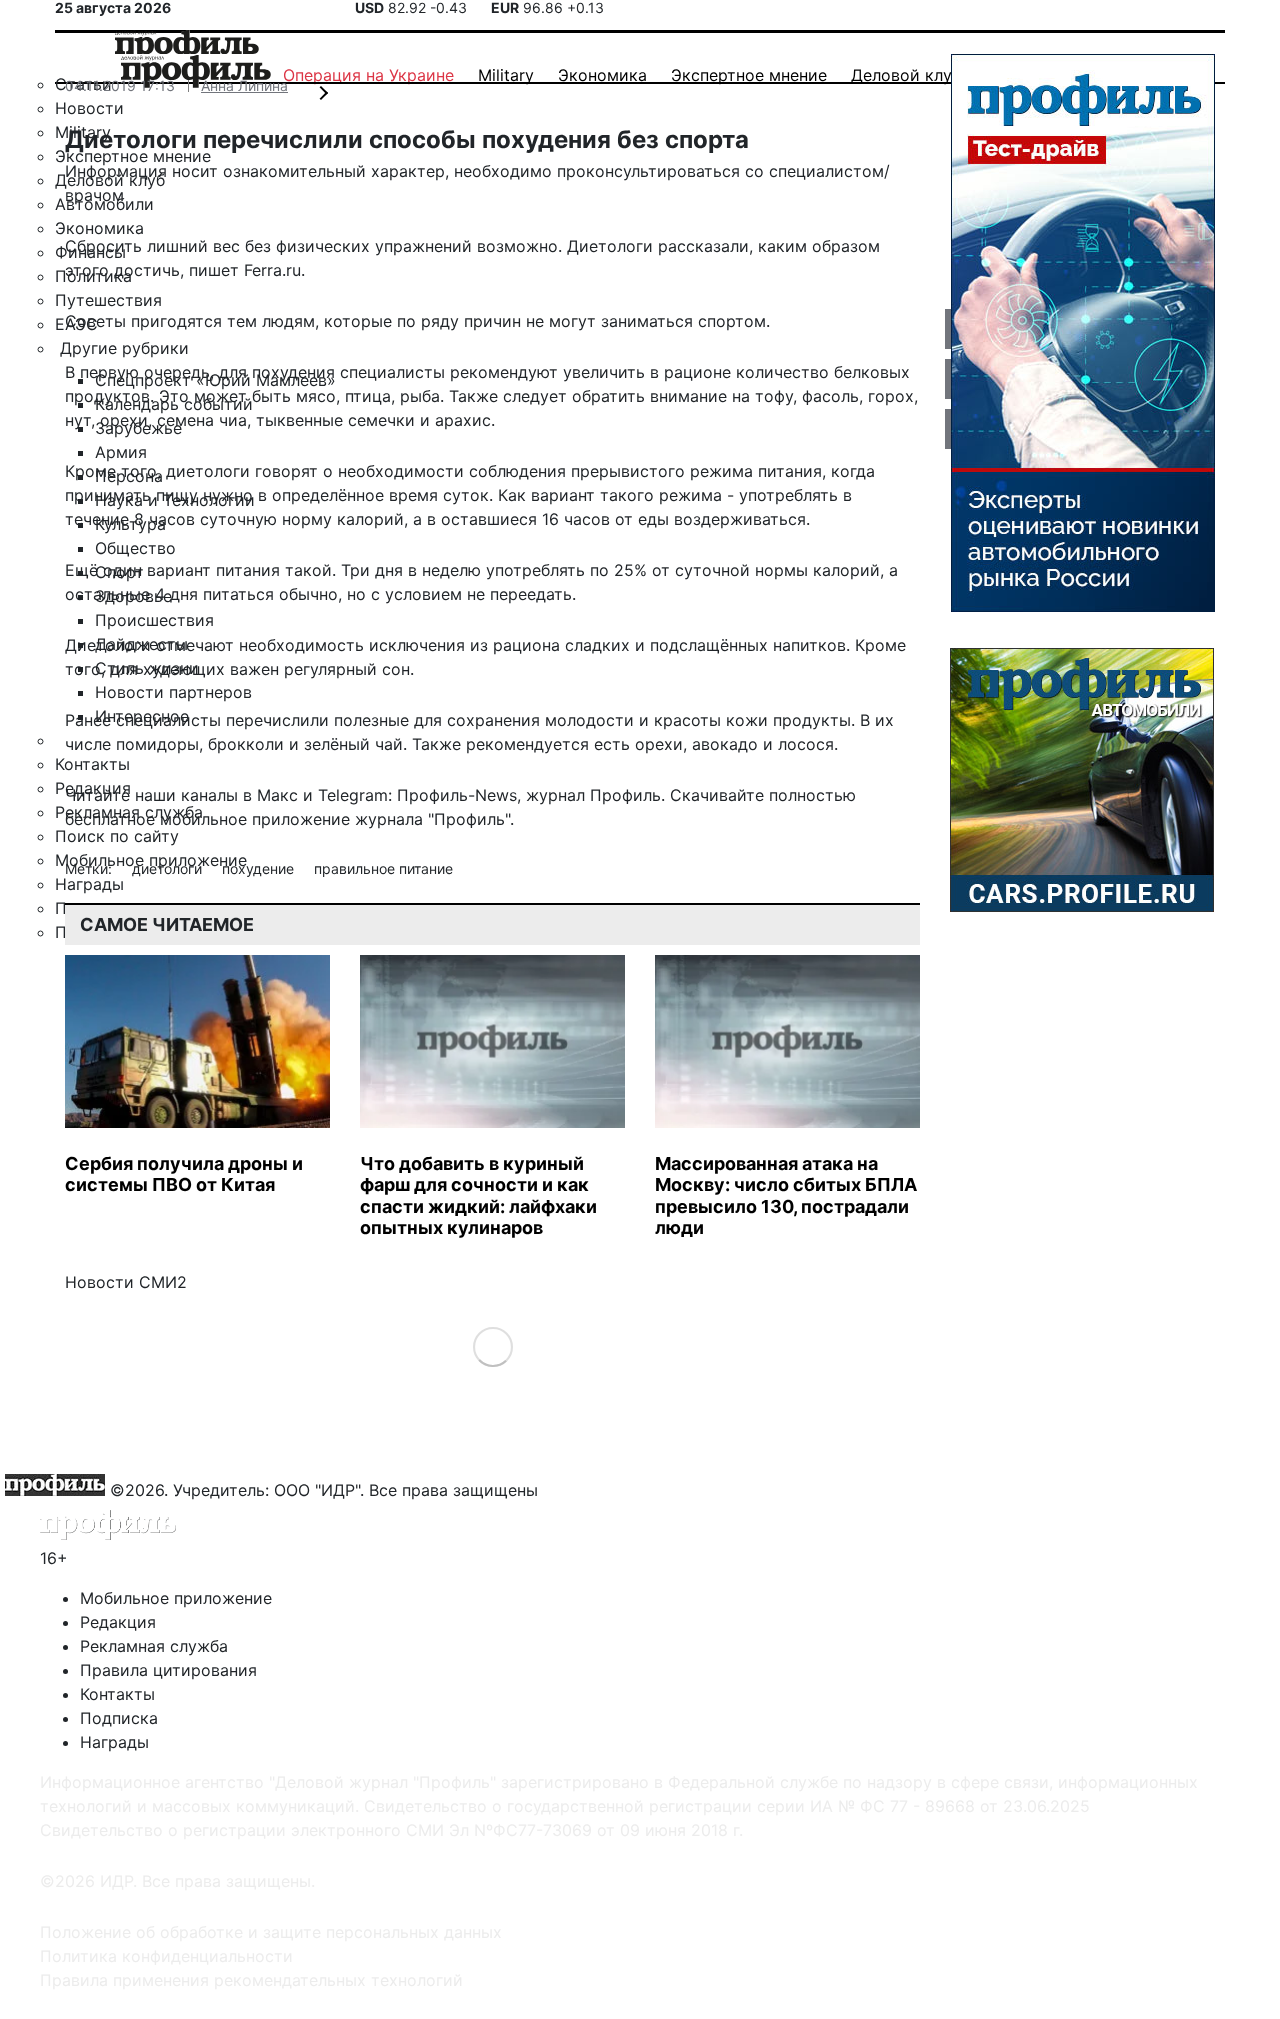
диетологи (169, 868)
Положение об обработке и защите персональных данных (271, 1932)
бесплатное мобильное (156, 819)
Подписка (119, 1718)
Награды (114, 1742)
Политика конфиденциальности (166, 1956)
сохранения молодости (540, 720)
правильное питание (383, 868)
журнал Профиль (593, 795)
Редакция (118, 1622)
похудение (260, 868)
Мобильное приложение (176, 1598)
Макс (277, 795)
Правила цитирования (168, 1670)
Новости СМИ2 (126, 1282)
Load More (492, 1345)
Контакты (117, 1694)
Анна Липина (244, 85)
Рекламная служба (154, 1646)
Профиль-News (457, 795)
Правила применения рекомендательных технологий (251, 1980)
